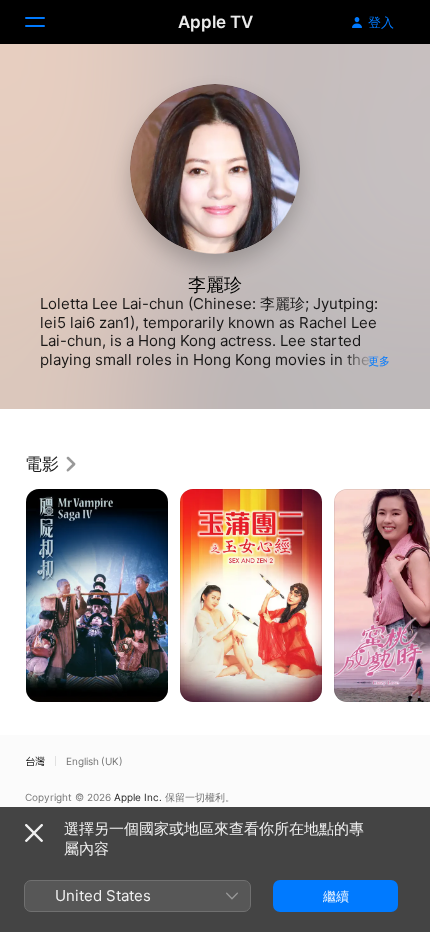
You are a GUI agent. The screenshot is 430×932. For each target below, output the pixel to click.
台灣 (35, 761)
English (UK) (94, 761)
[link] (52, 464)
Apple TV (215, 22)
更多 (379, 361)
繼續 (336, 896)
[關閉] (34, 833)
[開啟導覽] (47, 22)
